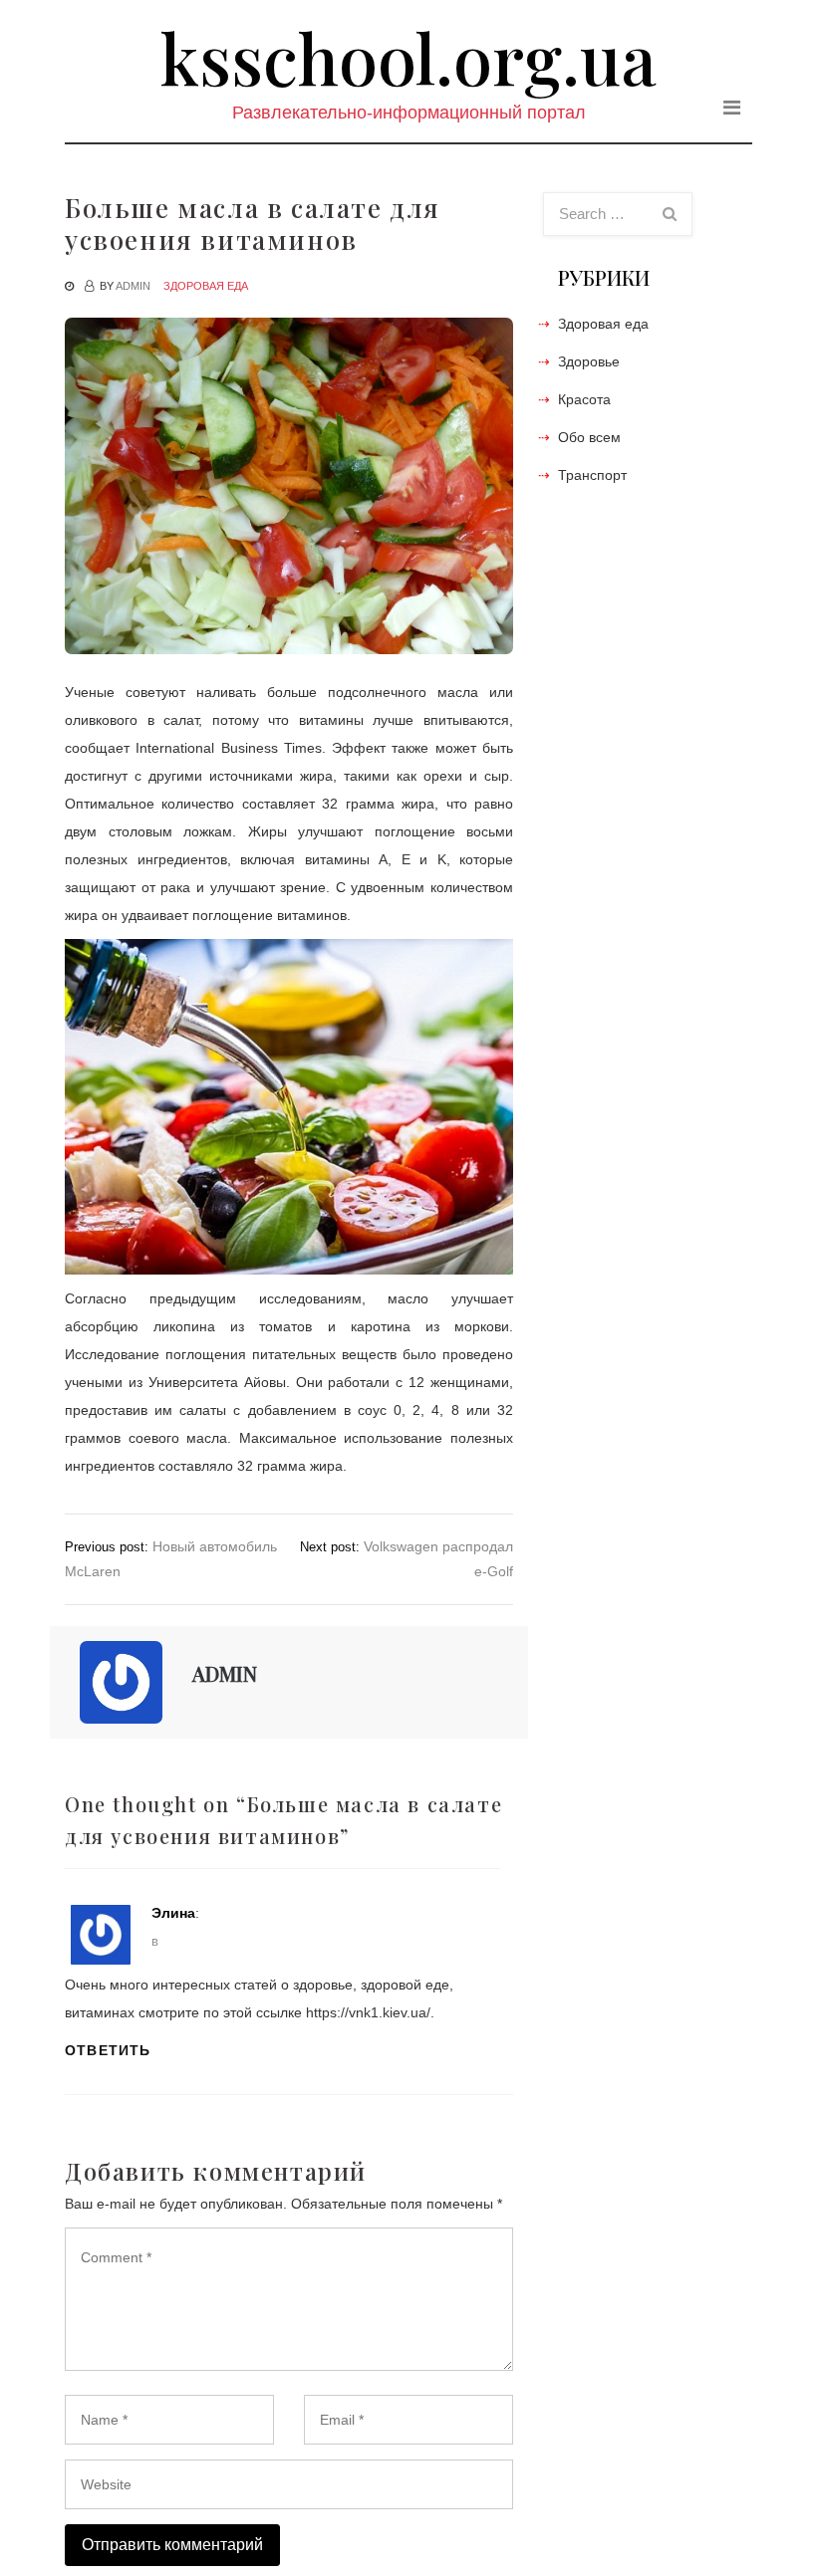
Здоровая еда (206, 286)
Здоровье (589, 361)
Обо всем (589, 437)
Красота (584, 399)
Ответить (108, 2050)
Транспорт (592, 475)
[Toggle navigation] (732, 108)
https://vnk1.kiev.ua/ (368, 2012)
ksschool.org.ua (408, 57)
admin (133, 286)
